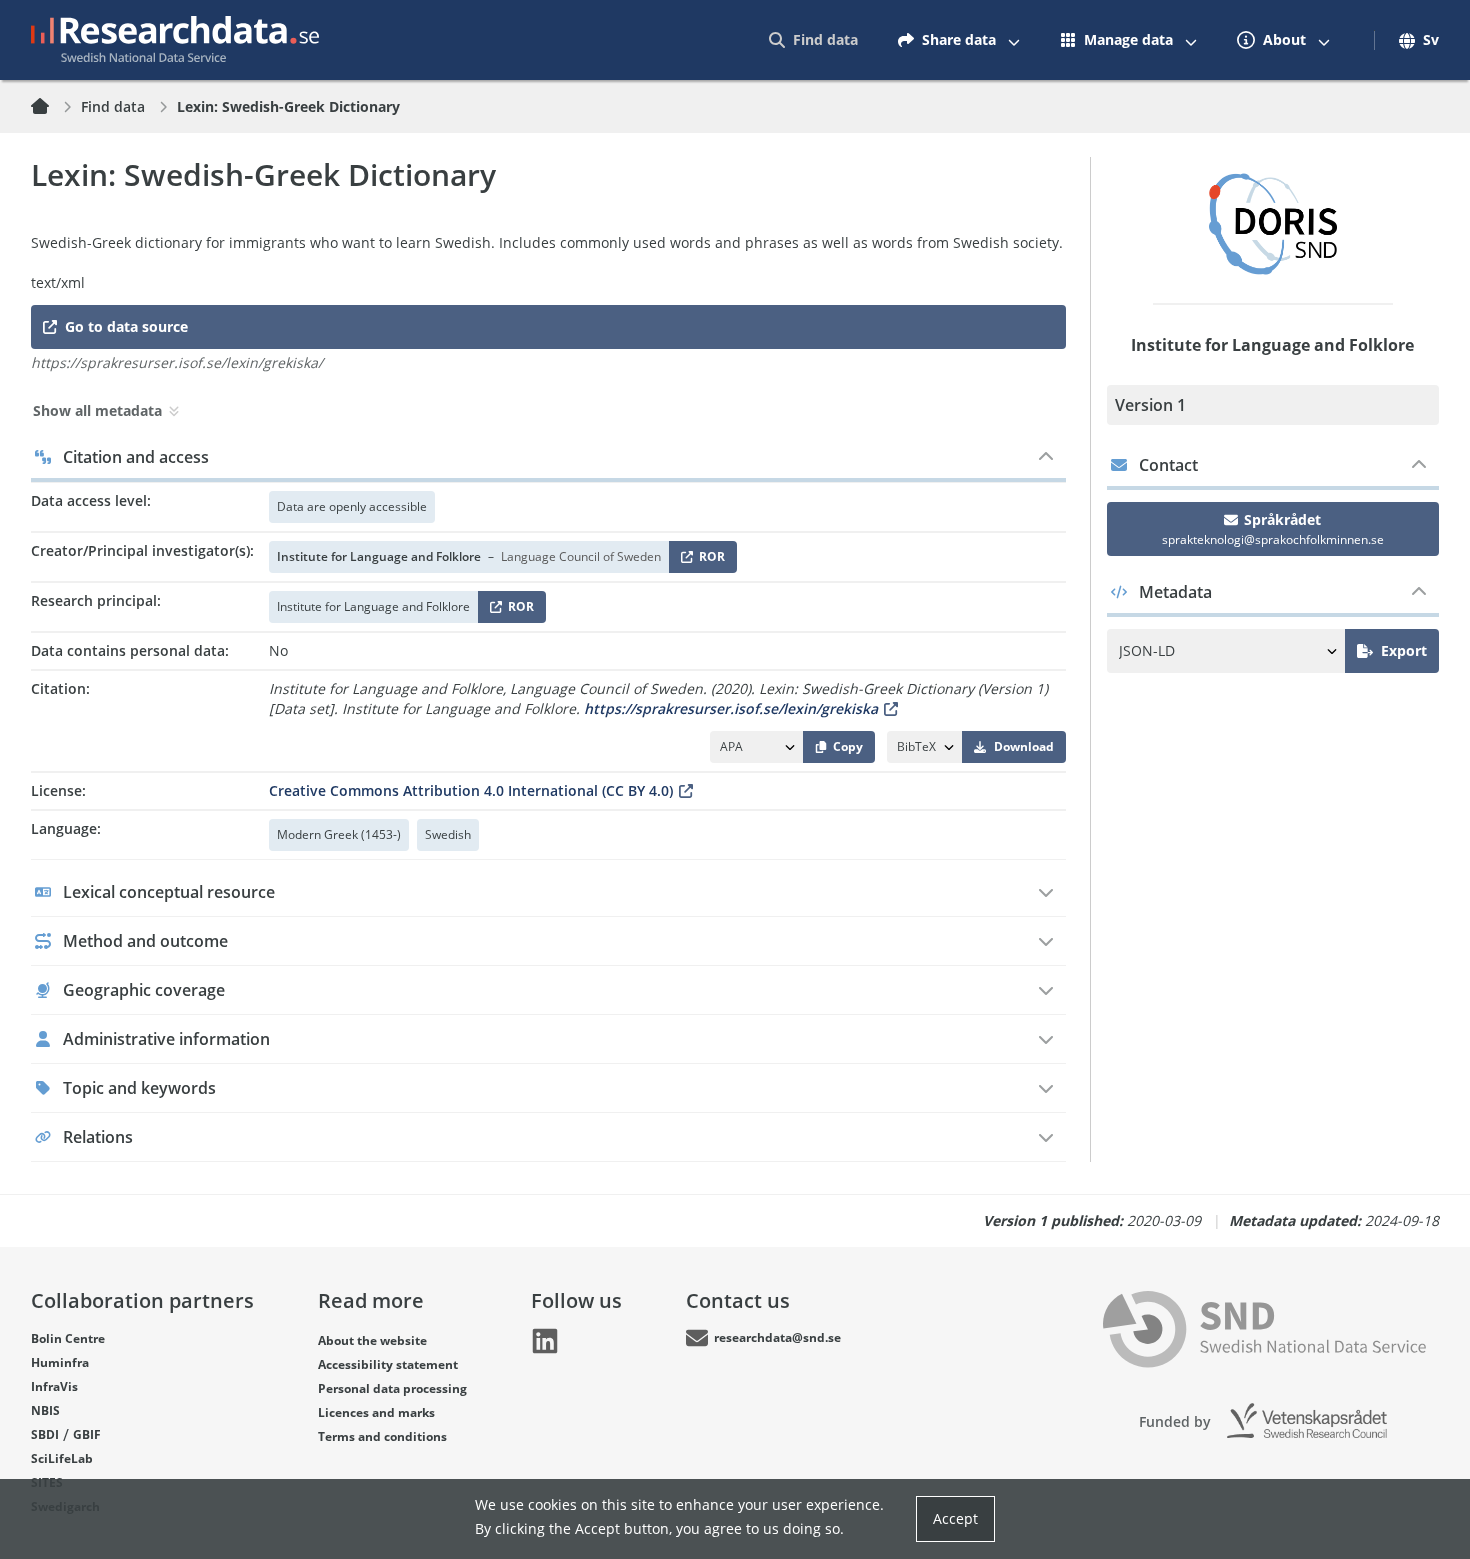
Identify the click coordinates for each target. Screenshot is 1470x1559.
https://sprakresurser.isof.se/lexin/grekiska (731, 708)
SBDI (45, 1434)
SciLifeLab (62, 1458)
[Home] (52, 107)
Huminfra (60, 1362)
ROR (708, 560)
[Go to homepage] (175, 40)
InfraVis (54, 1386)
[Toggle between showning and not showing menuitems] (1014, 40)
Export (1404, 650)
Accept (955, 1518)
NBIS (45, 1410)
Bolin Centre (68, 1338)
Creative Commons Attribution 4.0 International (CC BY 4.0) (471, 790)
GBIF (87, 1434)
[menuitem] (813, 40)
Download (1024, 746)
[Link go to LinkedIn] (545, 1341)
